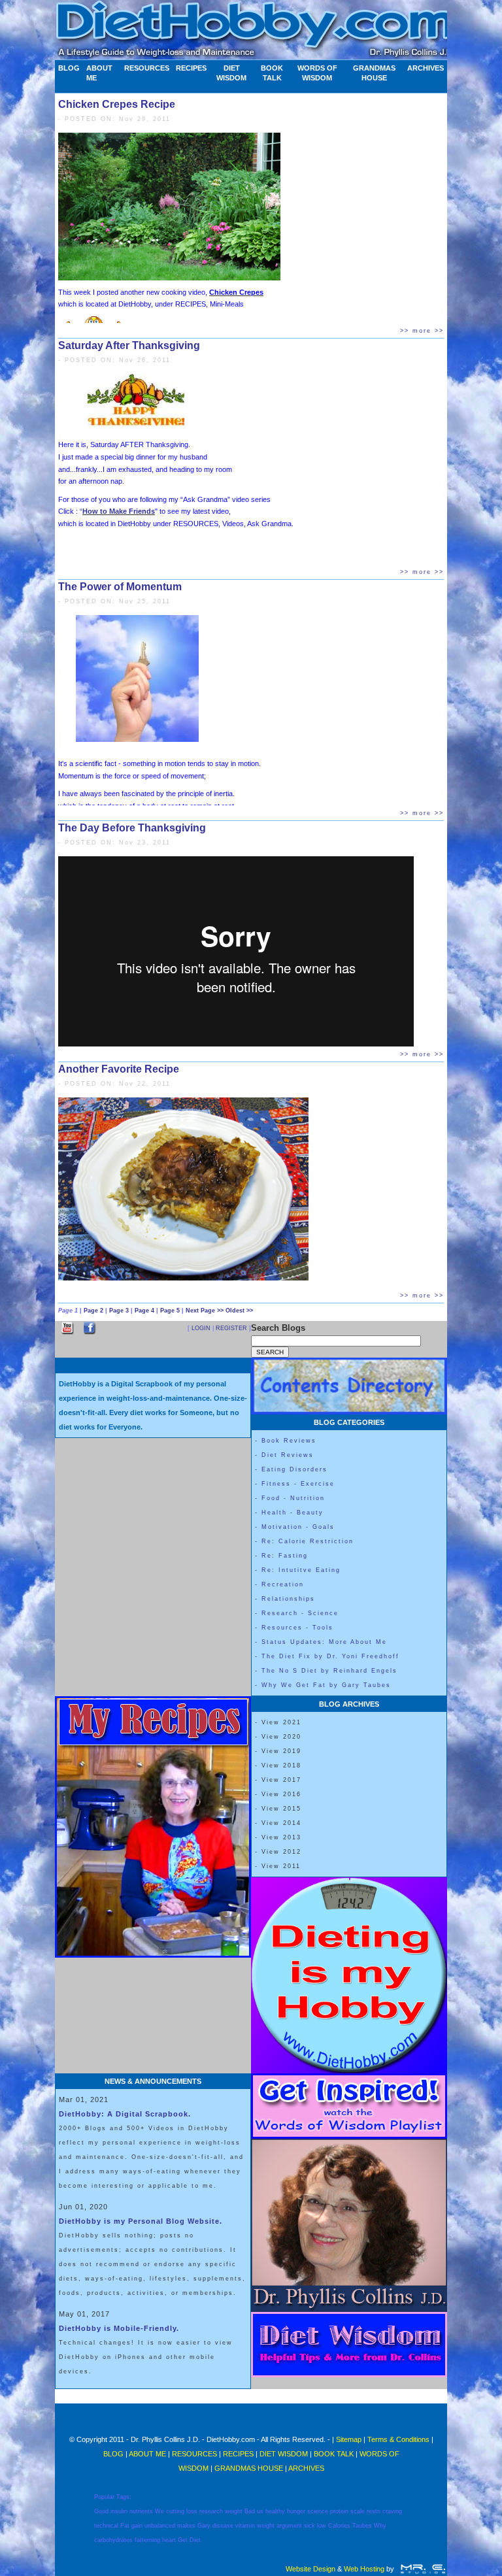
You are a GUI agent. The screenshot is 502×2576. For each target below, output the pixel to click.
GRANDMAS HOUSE (374, 73)
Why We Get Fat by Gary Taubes (326, 1685)
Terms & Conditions (398, 2439)
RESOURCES (147, 68)
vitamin (245, 2526)
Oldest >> (239, 1311)
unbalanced (160, 2526)
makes (186, 2526)
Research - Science (300, 1613)
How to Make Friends (119, 511)
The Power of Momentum (120, 587)
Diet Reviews (288, 1455)
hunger (296, 2511)
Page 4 (145, 1311)
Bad (250, 2511)
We (159, 2511)
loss (192, 2511)
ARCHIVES (426, 68)
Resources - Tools (297, 1628)
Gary (204, 2526)
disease (223, 2526)
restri (374, 2511)
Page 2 (94, 1311)
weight (234, 2511)
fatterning (147, 2540)
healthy (275, 2511)
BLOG (69, 68)
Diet (195, 2540)
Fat (125, 2526)
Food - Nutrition (293, 1498)
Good (101, 2511)
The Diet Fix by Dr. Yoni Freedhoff (330, 1656)
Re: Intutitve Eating (301, 1570)
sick (310, 2526)
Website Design (310, 2569)
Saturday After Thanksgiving (129, 345)
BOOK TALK (272, 73)
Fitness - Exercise (298, 1484)
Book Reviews (289, 1441)
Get (183, 2540)
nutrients (141, 2511)
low (322, 2526)
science (318, 2511)
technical (106, 2526)
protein (339, 2511)
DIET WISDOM (231, 73)
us (260, 2511)
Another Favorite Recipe (119, 1069)
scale (358, 2511)
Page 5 (171, 1311)
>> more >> (422, 331)
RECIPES (191, 68)
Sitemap (349, 2439)
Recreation (283, 1584)
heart (169, 2540)
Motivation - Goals (298, 1527)
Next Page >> (206, 1311)
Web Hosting (364, 2569)
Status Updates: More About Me (324, 1642)
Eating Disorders (294, 1469)
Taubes (362, 2526)
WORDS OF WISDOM (317, 73)
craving (392, 2511)
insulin (119, 2511)
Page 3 (120, 1311)
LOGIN (201, 1328)
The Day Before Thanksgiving (132, 828)
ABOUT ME (99, 73)
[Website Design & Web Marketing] (423, 2569)
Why (380, 2526)
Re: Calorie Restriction (308, 1541)
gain (137, 2526)
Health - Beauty (293, 1513)
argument (289, 2526)
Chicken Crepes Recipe (117, 104)
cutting (175, 2511)
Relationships (288, 1599)
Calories (339, 2526)
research (211, 2511)
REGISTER (231, 1328)
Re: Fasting (285, 1556)
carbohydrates (113, 2540)
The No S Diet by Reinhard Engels (329, 1671)
